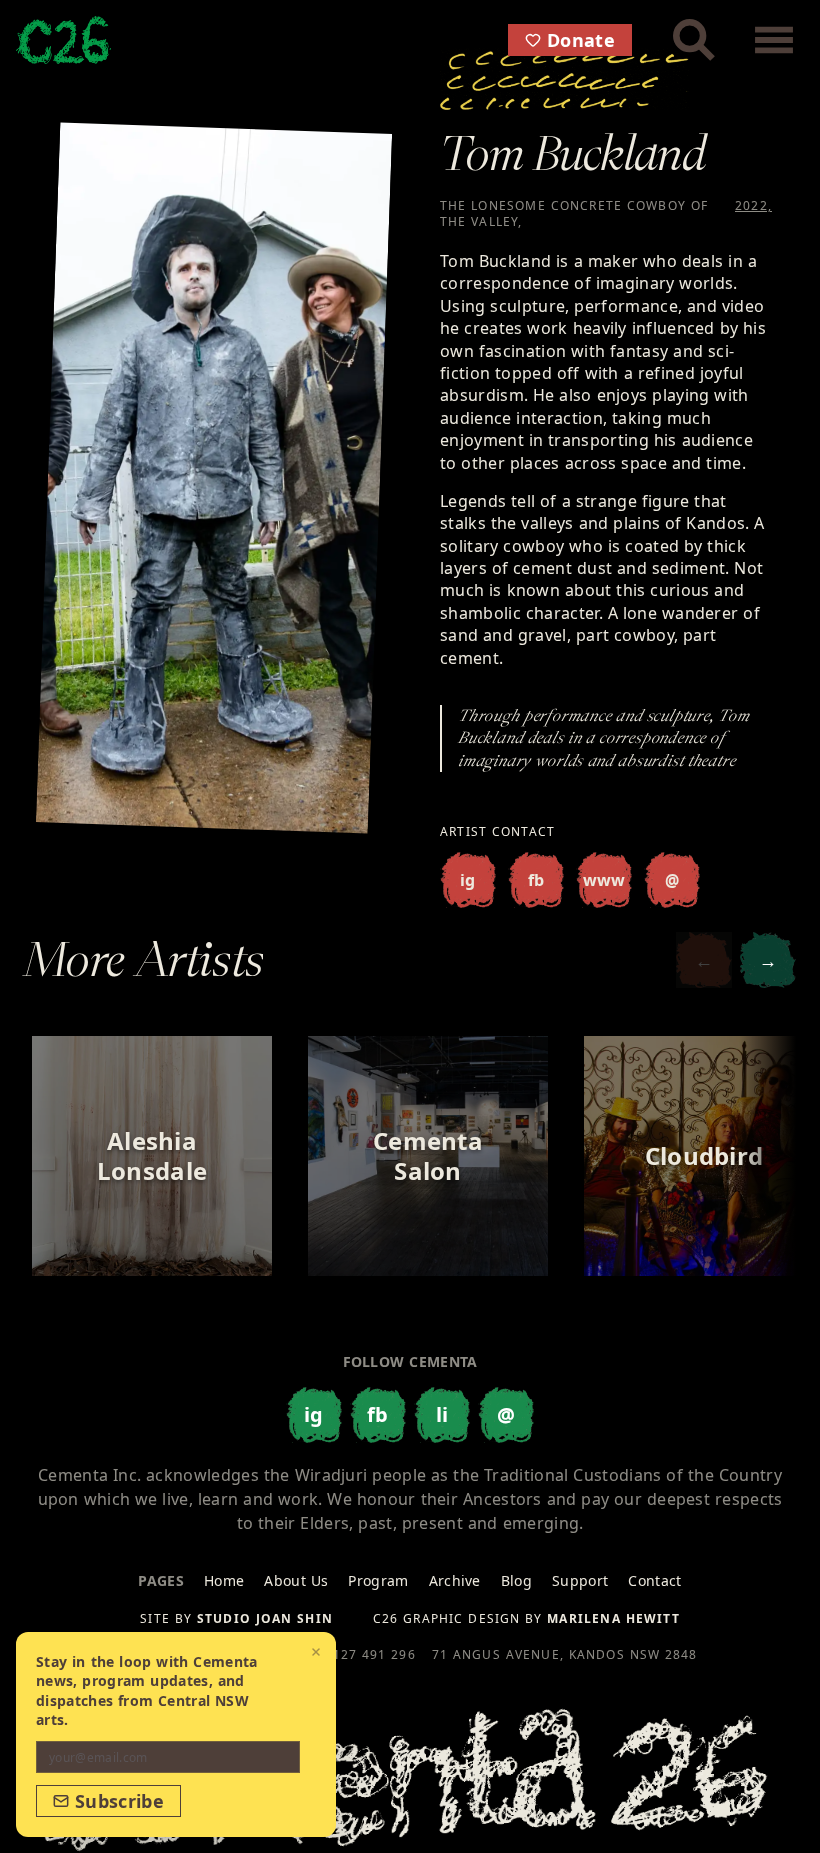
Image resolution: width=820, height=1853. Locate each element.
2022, (753, 206)
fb (536, 880)
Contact (654, 1580)
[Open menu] (774, 40)
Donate (581, 40)
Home (224, 1580)
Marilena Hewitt (613, 1618)
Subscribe (119, 1801)
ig (468, 880)
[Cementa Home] (63, 40)
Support (580, 1580)
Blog (516, 1580)
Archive (455, 1580)
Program (378, 1580)
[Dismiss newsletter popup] (316, 1652)
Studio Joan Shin (265, 1618)
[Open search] (694, 40)
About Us (296, 1580)
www (604, 880)
